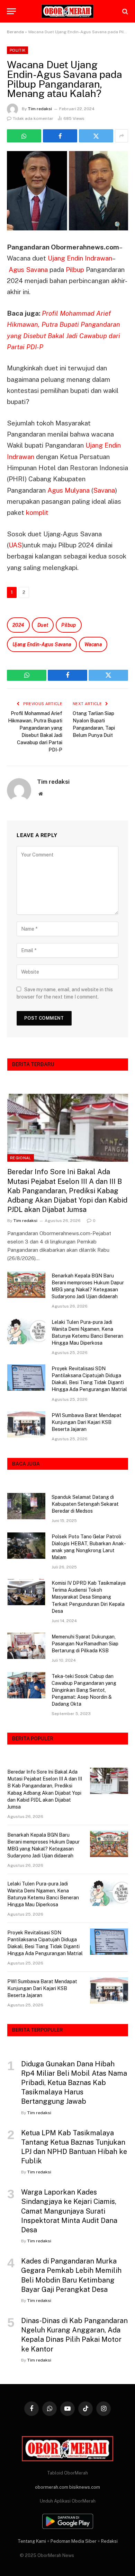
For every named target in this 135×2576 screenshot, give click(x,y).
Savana (104, 490)
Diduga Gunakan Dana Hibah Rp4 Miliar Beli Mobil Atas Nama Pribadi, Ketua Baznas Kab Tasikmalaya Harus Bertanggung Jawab (74, 2083)
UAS (15, 545)
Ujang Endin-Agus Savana (42, 644)
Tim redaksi (40, 109)
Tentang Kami (32, 2541)
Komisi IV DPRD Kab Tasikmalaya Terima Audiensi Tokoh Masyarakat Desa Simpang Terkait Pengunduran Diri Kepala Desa (89, 1597)
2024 (18, 625)
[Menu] (11, 11)
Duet (43, 625)
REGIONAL (21, 1158)
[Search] (124, 11)
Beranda (15, 32)
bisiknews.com (85, 2487)
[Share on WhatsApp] (24, 136)
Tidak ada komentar (33, 118)
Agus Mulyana (69, 490)
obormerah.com (52, 2487)
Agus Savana (29, 270)
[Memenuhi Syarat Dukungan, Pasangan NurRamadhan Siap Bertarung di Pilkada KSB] (26, 1646)
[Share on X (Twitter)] (96, 136)
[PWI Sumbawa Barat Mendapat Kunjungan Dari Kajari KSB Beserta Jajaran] (26, 1424)
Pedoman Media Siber (74, 2541)
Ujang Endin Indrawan (80, 258)
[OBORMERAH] (67, 11)
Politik (17, 50)
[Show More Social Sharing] (121, 136)
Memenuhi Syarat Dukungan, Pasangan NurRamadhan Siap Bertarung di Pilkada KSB (85, 1644)
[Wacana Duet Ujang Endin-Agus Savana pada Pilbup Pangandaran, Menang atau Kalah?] (67, 191)
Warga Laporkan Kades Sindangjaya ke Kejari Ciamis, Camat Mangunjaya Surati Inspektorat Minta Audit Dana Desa (69, 2211)
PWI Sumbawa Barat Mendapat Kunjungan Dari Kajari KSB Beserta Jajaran (87, 1422)
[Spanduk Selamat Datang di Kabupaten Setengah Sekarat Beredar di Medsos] (26, 1506)
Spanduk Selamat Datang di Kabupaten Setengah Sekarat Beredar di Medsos (85, 1504)
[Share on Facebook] (60, 136)
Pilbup (75, 270)
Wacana (93, 644)
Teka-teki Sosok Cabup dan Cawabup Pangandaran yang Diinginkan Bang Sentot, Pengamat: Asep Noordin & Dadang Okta (84, 1690)
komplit (37, 512)
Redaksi (109, 2541)
